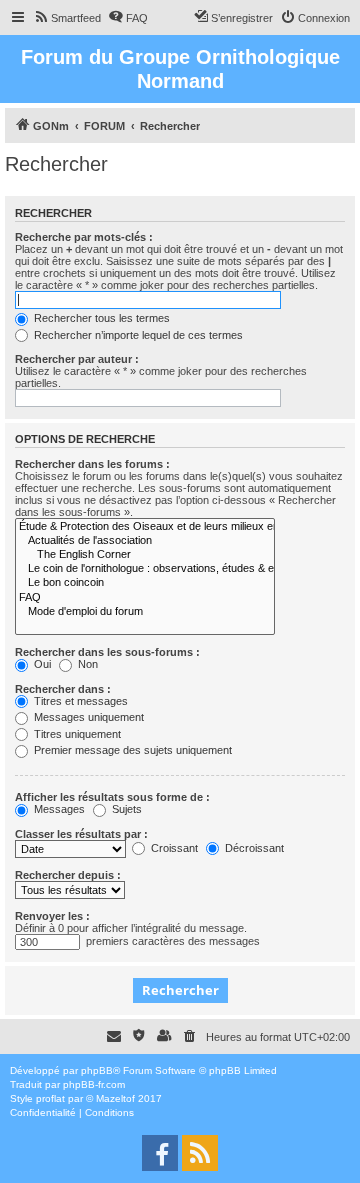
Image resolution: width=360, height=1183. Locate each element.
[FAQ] (145, 598)
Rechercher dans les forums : (92, 464)
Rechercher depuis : (68, 875)
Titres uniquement (76, 734)
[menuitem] (67, 18)
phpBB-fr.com (94, 1084)
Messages (58, 809)
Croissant (173, 848)
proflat (50, 1098)
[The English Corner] (145, 555)
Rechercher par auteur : (77, 359)
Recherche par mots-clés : (84, 237)
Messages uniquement (87, 717)
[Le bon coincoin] (145, 583)
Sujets (125, 809)
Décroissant (253, 848)
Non (86, 664)
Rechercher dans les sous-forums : (107, 652)
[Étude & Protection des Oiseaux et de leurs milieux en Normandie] (145, 527)
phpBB (97, 1070)
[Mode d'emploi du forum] (145, 612)
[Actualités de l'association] (145, 541)
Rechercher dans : (63, 689)
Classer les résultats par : (81, 834)
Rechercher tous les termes (100, 318)
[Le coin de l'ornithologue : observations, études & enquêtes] (145, 569)
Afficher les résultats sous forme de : (112, 797)
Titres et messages (79, 701)
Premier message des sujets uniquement (131, 750)
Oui (41, 664)
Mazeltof (115, 1098)
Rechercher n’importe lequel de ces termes (137, 335)
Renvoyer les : (52, 916)
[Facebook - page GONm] (160, 1153)
